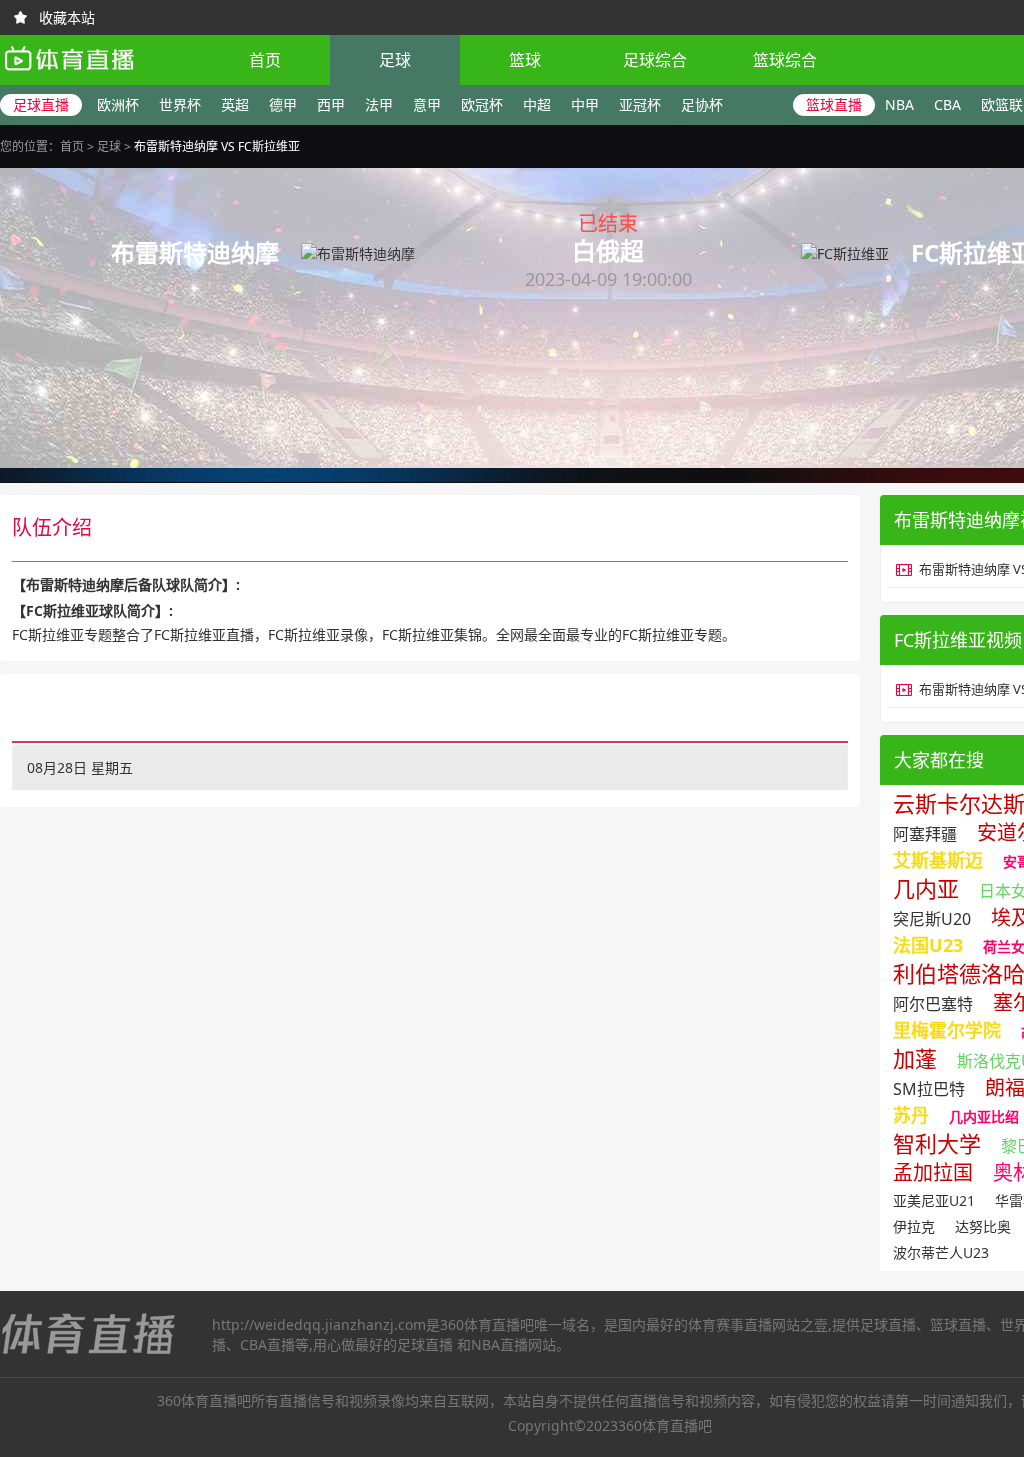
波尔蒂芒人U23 (941, 1252)
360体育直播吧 (487, 1324)
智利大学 (937, 1143)
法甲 (379, 104)
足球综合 (655, 60)
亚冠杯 (640, 104)
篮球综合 (785, 60)
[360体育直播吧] (68, 75)
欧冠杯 (482, 104)
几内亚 (926, 888)
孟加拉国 (933, 1172)
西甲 (331, 104)
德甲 (283, 104)
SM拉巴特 (929, 1089)
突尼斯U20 (932, 919)
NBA (899, 104)
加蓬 (915, 1058)
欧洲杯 (118, 104)
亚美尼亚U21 (934, 1200)
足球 (395, 60)
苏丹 (911, 1115)
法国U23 (928, 945)
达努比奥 (983, 1226)
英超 (235, 104)
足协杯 (702, 104)
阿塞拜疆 (925, 834)
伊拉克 (914, 1226)
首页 (265, 60)
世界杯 (180, 104)
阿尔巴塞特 (933, 1004)
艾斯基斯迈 (938, 860)
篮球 (525, 60)
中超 (537, 104)
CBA (947, 104)
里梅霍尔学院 (947, 1030)
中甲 (585, 104)
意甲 (427, 104)
